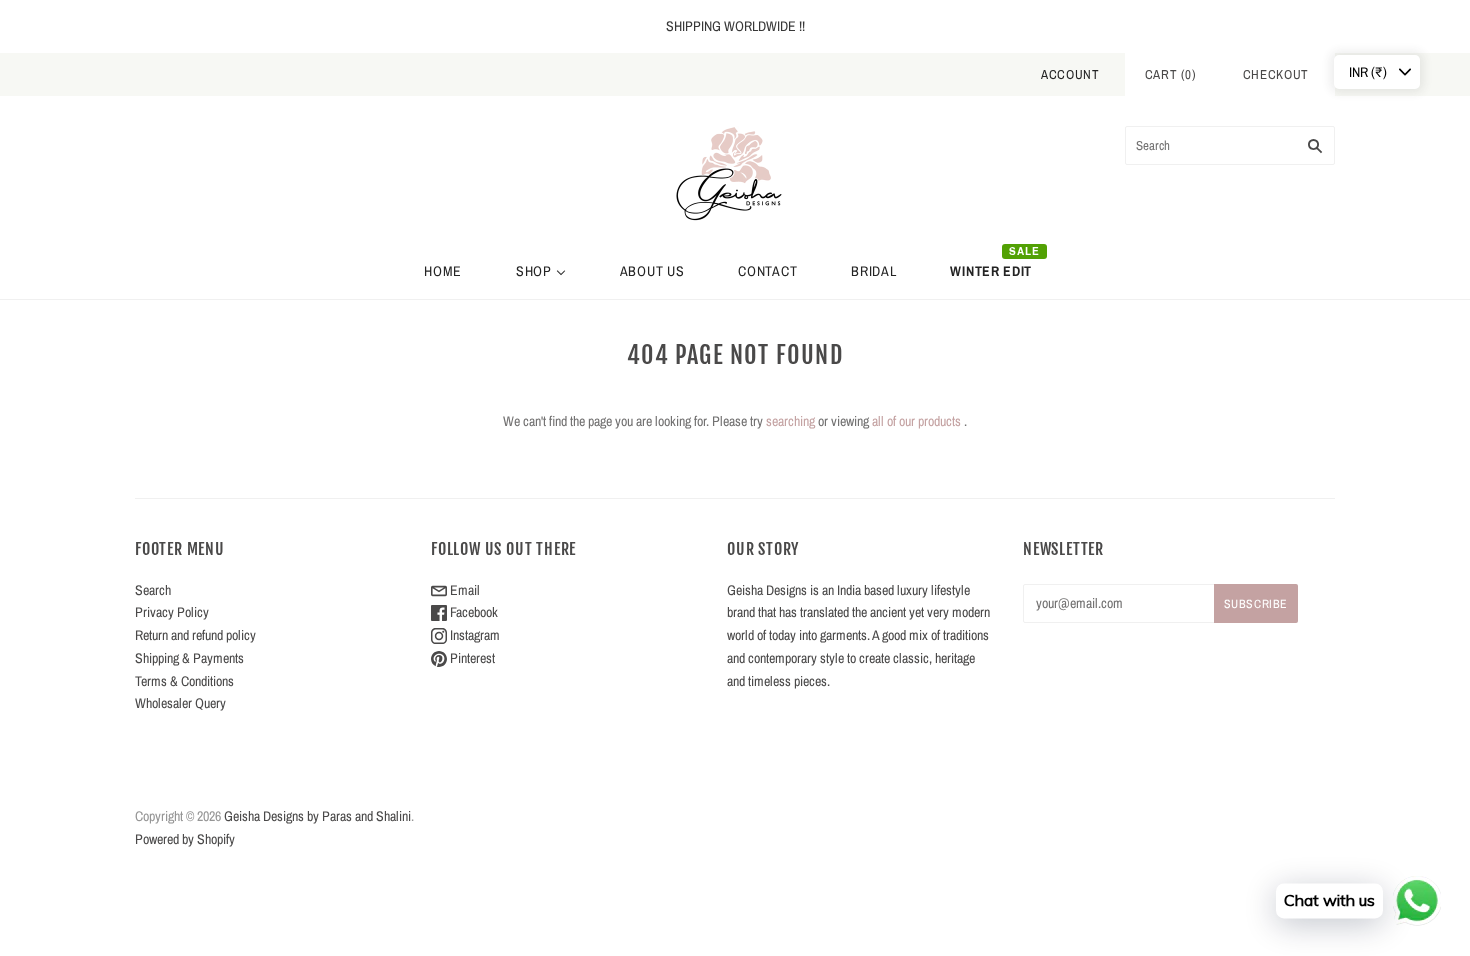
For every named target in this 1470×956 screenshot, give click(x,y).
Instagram (473, 635)
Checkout (1276, 74)
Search (153, 590)
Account (1070, 74)
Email (463, 590)
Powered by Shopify (185, 839)
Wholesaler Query (180, 703)
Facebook (472, 612)
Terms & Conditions (184, 681)
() (1171, 74)
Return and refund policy (195, 635)
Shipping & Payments (189, 658)
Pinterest (471, 658)
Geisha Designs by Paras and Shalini (317, 816)
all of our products (916, 421)
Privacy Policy (172, 612)
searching (790, 421)
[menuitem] (443, 271)
